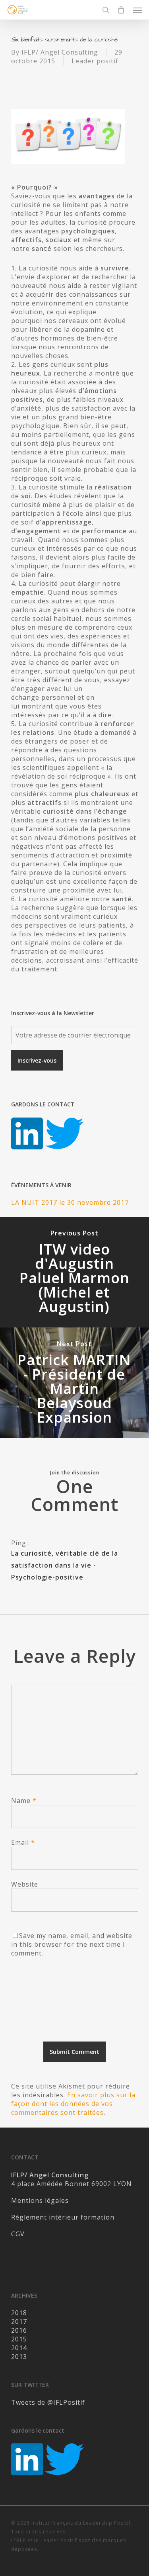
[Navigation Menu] (137, 10)
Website (25, 1884)
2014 (19, 2348)
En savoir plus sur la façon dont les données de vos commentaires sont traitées (73, 2104)
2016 (19, 2330)
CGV (18, 2234)
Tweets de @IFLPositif (48, 2402)
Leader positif (95, 61)
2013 (19, 2357)
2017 (19, 2322)
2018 (19, 2313)
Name (24, 1801)
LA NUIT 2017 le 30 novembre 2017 (70, 1202)
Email (23, 1842)
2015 (19, 2339)
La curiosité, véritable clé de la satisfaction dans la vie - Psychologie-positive (65, 1565)
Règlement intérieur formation (63, 2217)
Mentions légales (40, 2200)
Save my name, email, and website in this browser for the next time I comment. (72, 1944)
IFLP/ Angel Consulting (60, 52)
